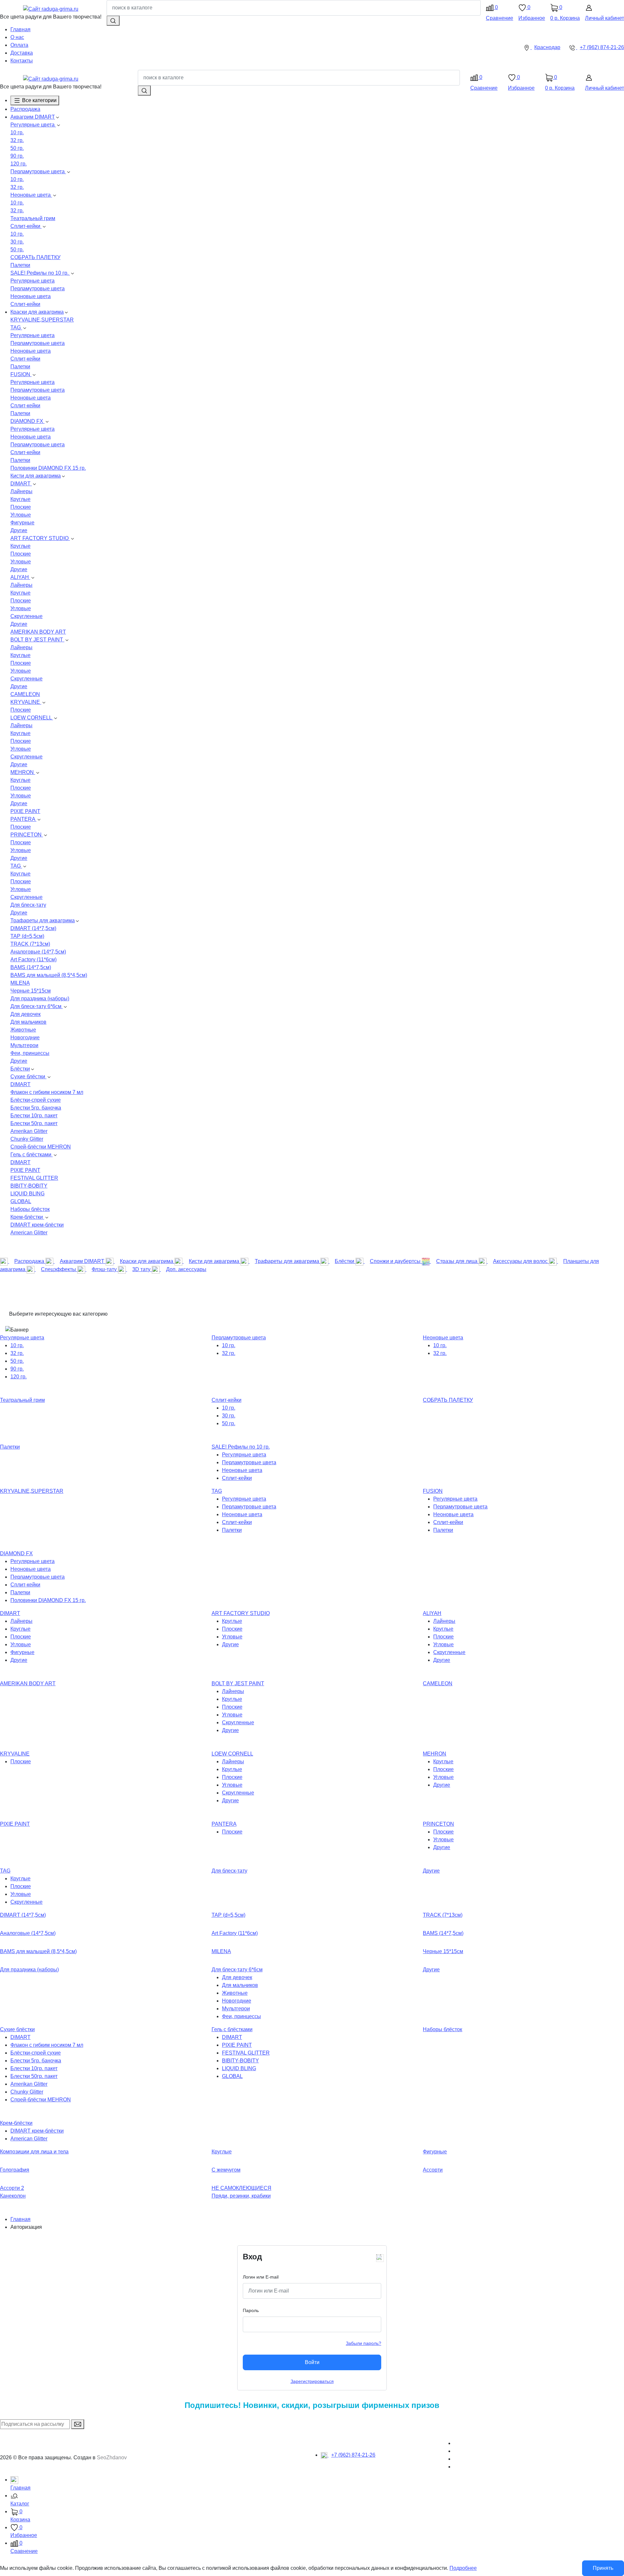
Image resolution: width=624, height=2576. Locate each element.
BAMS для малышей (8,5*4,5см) (49, 975)
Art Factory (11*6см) (33, 959)
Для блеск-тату (28, 905)
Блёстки (20, 1069)
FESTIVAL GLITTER (34, 1178)
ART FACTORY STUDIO (40, 538)
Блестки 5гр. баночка (36, 1108)
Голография (15, 2170)
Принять (603, 2568)
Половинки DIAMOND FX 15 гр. (48, 468)
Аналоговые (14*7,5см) (38, 952)
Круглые (20, 499)
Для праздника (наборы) (40, 999)
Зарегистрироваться (312, 2381)
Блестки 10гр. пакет (34, 1116)
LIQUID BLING (27, 1194)
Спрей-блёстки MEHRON (41, 1147)
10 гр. (17, 132)
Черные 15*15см (31, 991)
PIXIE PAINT (25, 811)
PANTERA (23, 819)
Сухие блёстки (28, 1077)
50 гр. (17, 148)
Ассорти (433, 2170)
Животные (23, 1030)
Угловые (21, 515)
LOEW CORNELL (32, 718)
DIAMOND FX (27, 421)
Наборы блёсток (30, 1209)
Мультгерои (24, 1045)
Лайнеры (21, 491)
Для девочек (26, 1014)
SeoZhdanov (112, 2458)
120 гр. (19, 164)
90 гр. (17, 156)
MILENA (20, 983)
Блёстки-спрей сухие (36, 1100)
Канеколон (13, 2196)
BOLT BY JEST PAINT (37, 640)
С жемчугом (226, 2170)
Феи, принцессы (30, 1053)
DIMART (21, 484)
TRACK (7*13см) (30, 944)
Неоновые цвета (31, 195)
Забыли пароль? (364, 2343)
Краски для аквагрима (37, 312)
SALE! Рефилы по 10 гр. (40, 273)
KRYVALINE (26, 702)
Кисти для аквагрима (36, 476)
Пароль (251, 2310)
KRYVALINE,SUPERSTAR (42, 320)
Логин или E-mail (261, 2277)
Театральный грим (33, 218)
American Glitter (29, 1233)
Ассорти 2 (12, 2188)
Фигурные (22, 523)
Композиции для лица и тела (34, 2152)
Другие (19, 530)
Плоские (21, 507)
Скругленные (26, 616)
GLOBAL (21, 1201)
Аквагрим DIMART (33, 117)
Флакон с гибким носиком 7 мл (47, 1092)
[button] (317, 2500)
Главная (20, 2219)
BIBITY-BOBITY (29, 1186)
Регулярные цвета (33, 125)
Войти (312, 2362)
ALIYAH (20, 577)
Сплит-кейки (26, 226)
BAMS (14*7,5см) (31, 967)
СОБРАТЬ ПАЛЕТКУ (35, 257)
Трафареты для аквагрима (43, 920)
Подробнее (463, 2568)
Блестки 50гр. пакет (34, 1123)
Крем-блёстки (27, 1217)
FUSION (21, 374)
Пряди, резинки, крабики (241, 2196)
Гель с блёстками (32, 1155)
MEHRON (23, 772)
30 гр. (17, 242)
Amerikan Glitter (29, 1131)
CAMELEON (25, 694)
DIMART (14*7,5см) (33, 928)
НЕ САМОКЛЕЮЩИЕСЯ (241, 2188)
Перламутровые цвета (38, 171)
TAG (16, 328)
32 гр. (17, 140)
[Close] (379, 2257)
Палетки (20, 265)
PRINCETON (27, 835)
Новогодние (25, 1038)
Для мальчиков (28, 1022)
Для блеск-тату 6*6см (37, 1006)
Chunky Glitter (27, 1139)
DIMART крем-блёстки (37, 1225)
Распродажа (25, 109)
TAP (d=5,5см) (27, 936)
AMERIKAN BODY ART (38, 632)
